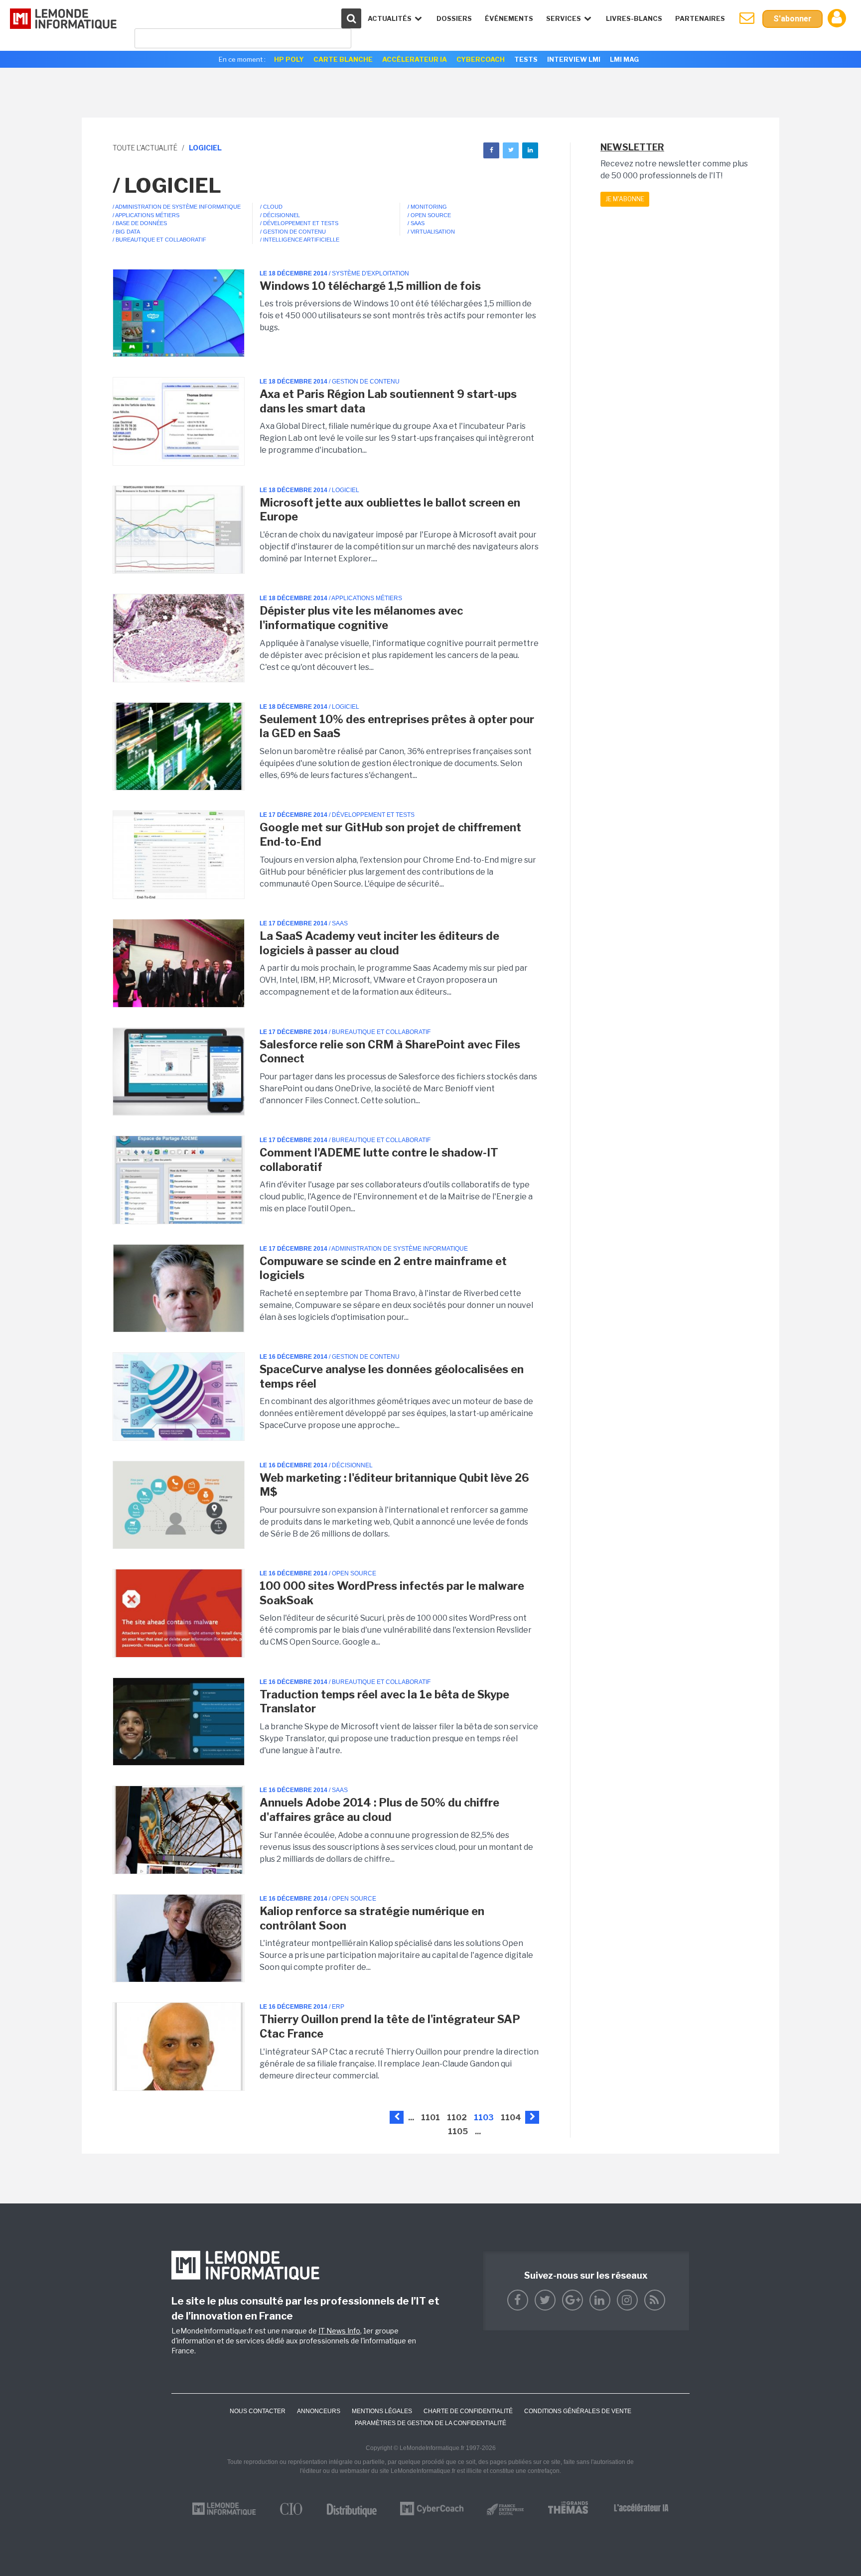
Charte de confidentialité (468, 2411)
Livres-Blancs (634, 18)
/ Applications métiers (146, 215)
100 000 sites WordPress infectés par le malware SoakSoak (392, 1593)
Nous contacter (258, 2411)
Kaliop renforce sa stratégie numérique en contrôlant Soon (372, 1918)
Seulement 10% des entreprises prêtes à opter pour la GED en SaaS (397, 726)
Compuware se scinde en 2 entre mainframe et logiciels (383, 1268)
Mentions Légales (382, 2411)
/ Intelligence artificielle (300, 240)
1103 (484, 2118)
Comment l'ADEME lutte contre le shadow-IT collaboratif (379, 1160)
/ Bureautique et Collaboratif (159, 240)
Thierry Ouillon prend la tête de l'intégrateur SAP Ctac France (390, 2026)
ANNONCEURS (319, 2411)
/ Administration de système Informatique (177, 207)
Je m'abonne (625, 199)
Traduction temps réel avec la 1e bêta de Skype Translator (384, 1702)
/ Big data (126, 232)
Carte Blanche (343, 59)
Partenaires (700, 18)
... (411, 2118)
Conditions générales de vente (578, 2411)
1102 (457, 2118)
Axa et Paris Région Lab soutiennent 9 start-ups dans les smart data (388, 401)
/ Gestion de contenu (293, 232)
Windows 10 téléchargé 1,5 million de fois (370, 286)
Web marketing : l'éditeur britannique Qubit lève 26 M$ (394, 1485)
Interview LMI (574, 59)
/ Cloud (271, 207)
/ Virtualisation (431, 232)
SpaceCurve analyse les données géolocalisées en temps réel (392, 1376)
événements (509, 18)
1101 (430, 2118)
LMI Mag (624, 59)
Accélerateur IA (415, 59)
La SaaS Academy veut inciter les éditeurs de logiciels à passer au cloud (379, 943)
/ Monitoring (427, 207)
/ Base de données (140, 223)
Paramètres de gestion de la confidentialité (430, 2423)
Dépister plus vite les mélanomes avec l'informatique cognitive (361, 618)
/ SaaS (416, 223)
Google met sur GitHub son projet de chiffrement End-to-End (390, 835)
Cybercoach (481, 59)
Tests (526, 59)
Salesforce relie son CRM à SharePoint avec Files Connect (390, 1052)
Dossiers (454, 18)
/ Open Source (429, 215)
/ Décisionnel (280, 215)
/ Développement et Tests (299, 223)
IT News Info (339, 2331)
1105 (458, 2131)
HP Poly (289, 59)
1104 (511, 2118)
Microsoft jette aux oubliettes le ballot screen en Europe (390, 510)
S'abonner (792, 19)
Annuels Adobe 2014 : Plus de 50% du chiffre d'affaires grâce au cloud (379, 1810)
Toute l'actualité (145, 148)
